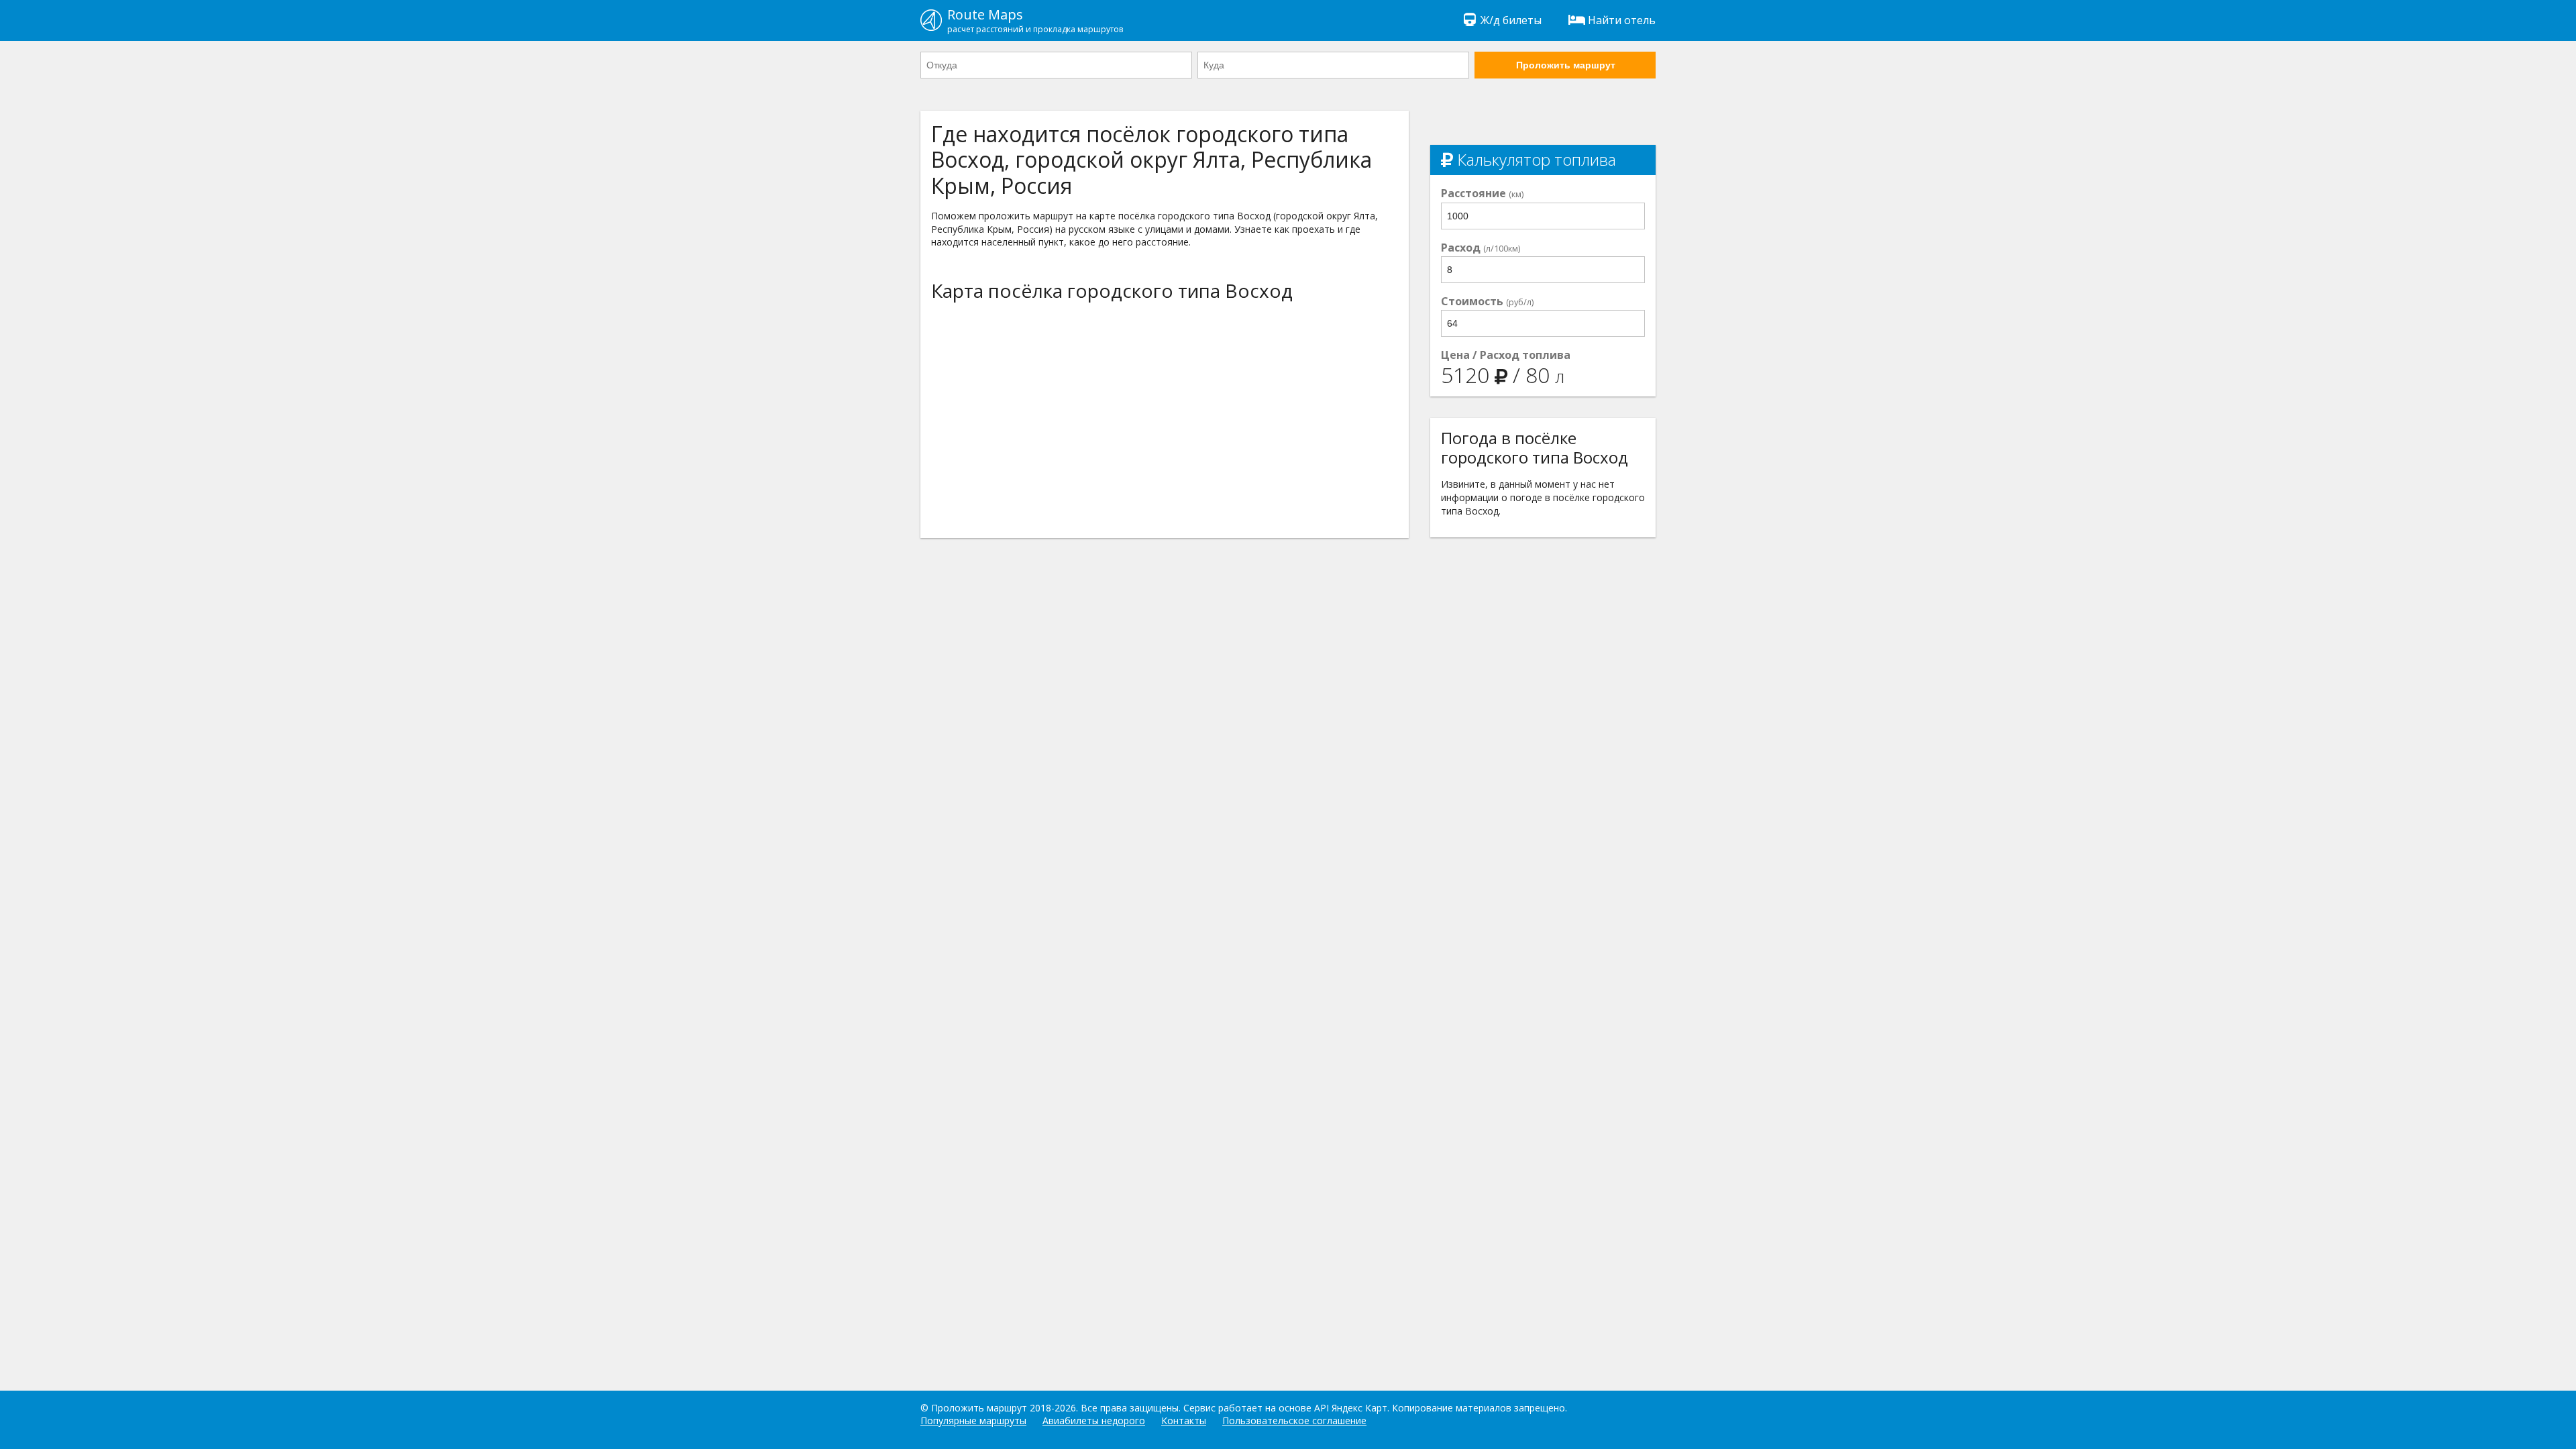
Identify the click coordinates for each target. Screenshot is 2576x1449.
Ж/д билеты (1511, 20)
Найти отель (1622, 20)
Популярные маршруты (973, 1420)
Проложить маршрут (1566, 65)
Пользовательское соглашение (1294, 1420)
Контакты (1184, 1420)
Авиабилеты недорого (1094, 1420)
